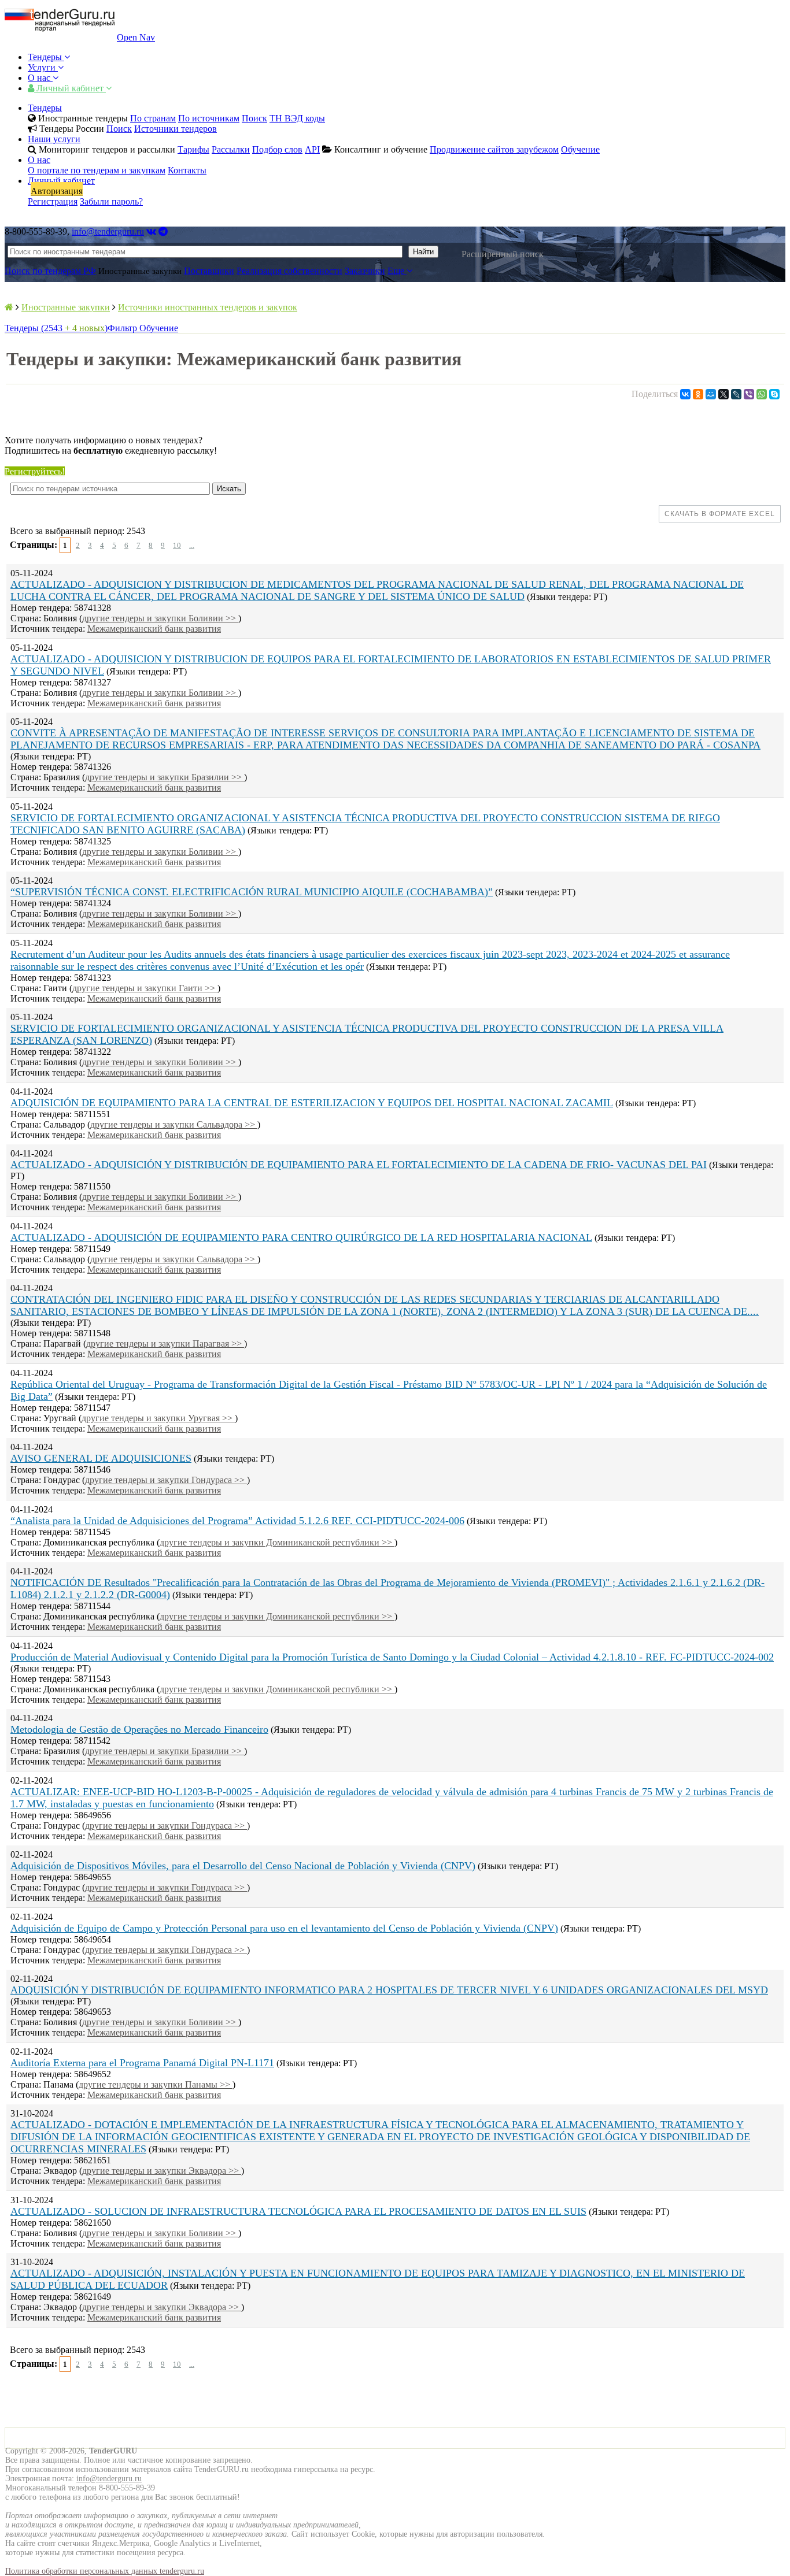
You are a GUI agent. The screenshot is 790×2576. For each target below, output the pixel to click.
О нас (40, 78)
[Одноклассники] (698, 394)
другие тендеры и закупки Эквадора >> (162, 2171)
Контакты (187, 170)
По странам (153, 118)
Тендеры (46, 57)
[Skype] (774, 394)
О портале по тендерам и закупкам (97, 170)
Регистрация (53, 201)
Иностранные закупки (66, 307)
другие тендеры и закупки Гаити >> (145, 988)
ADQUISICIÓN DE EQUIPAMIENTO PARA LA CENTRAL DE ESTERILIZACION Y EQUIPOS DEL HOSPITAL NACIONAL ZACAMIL (312, 1103)
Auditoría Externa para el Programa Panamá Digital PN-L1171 (142, 2063)
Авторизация (57, 191)
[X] (723, 394)
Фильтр (123, 328)
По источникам (209, 118)
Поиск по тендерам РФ (50, 271)
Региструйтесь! (35, 471)
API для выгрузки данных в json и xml (706, 421)
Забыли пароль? (111, 201)
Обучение (580, 149)
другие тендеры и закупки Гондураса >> (166, 1480)
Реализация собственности (289, 271)
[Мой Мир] (711, 394)
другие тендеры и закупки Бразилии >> (165, 777)
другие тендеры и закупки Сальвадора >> (174, 1124)
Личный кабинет (70, 88)
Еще (397, 271)
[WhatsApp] (762, 394)
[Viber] (749, 394)
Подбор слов (277, 149)
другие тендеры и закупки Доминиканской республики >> (277, 1542)
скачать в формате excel (720, 514)
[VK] (151, 231)
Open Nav (136, 37)
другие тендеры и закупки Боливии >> (160, 618)
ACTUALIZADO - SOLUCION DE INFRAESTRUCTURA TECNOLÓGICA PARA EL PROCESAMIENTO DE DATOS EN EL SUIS (298, 2211)
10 (177, 545)
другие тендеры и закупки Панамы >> (156, 2084)
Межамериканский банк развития (154, 629)
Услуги (43, 67)
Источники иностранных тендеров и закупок (208, 307)
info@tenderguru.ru (108, 231)
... (192, 545)
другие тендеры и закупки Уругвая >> (158, 1418)
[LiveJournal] (736, 394)
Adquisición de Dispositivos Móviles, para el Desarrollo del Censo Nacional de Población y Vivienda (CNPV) (243, 1866)
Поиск (254, 118)
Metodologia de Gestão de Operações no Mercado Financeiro (139, 1729)
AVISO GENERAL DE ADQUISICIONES (101, 1458)
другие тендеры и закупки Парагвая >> (165, 1343)
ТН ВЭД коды (297, 118)
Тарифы (193, 149)
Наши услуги (54, 139)
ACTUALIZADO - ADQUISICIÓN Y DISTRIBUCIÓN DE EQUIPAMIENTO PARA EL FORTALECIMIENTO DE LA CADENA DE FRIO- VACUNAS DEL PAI (359, 1165)
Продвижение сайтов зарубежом (494, 149)
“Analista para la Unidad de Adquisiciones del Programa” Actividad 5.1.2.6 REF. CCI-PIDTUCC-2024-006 (237, 1521)
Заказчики (365, 271)
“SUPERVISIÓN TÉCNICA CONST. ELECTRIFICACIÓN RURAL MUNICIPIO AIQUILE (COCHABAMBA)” (252, 892)
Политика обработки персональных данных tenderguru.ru (105, 2571)
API (312, 149)
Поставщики (209, 271)
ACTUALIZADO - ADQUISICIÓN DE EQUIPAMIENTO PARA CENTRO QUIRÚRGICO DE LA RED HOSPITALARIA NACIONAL (301, 1237)
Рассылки (231, 149)
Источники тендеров (176, 129)
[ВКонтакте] (685, 394)
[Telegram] (163, 231)
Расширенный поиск (503, 254)
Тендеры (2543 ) (56, 328)
